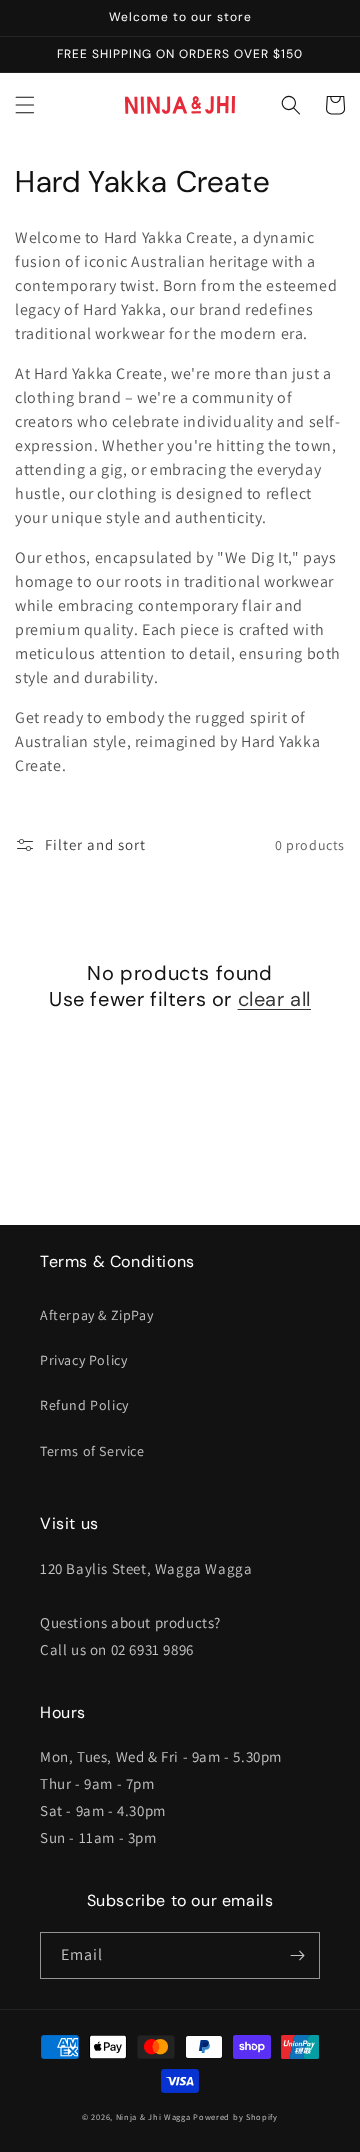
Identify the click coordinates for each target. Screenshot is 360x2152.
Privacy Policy (83, 1360)
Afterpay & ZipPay (96, 1315)
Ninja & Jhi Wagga (153, 2116)
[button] (25, 105)
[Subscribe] (297, 1955)
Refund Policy (84, 1405)
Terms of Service (92, 1451)
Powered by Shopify (235, 2116)
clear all (274, 999)
